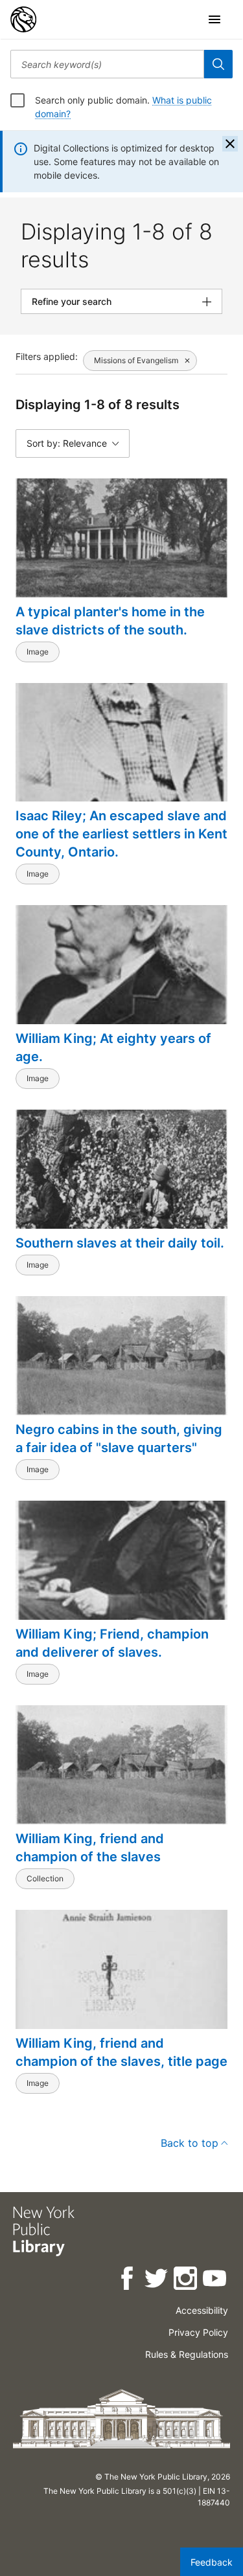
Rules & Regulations (187, 2354)
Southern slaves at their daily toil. (120, 1243)
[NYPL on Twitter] (157, 2280)
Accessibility (202, 2310)
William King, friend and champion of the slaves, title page (121, 2052)
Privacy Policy (198, 2332)
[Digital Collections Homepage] (23, 19)
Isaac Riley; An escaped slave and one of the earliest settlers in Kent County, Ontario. (121, 834)
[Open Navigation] (214, 19)
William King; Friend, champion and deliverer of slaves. (112, 1643)
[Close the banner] (230, 144)
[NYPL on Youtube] (215, 2280)
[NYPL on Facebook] (128, 2280)
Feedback (212, 2562)
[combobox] (107, 64)
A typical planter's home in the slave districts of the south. (110, 621)
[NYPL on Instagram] (186, 2280)
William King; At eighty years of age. (113, 1047)
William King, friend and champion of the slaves (90, 1848)
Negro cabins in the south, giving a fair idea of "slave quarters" (119, 1439)
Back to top (190, 2143)
